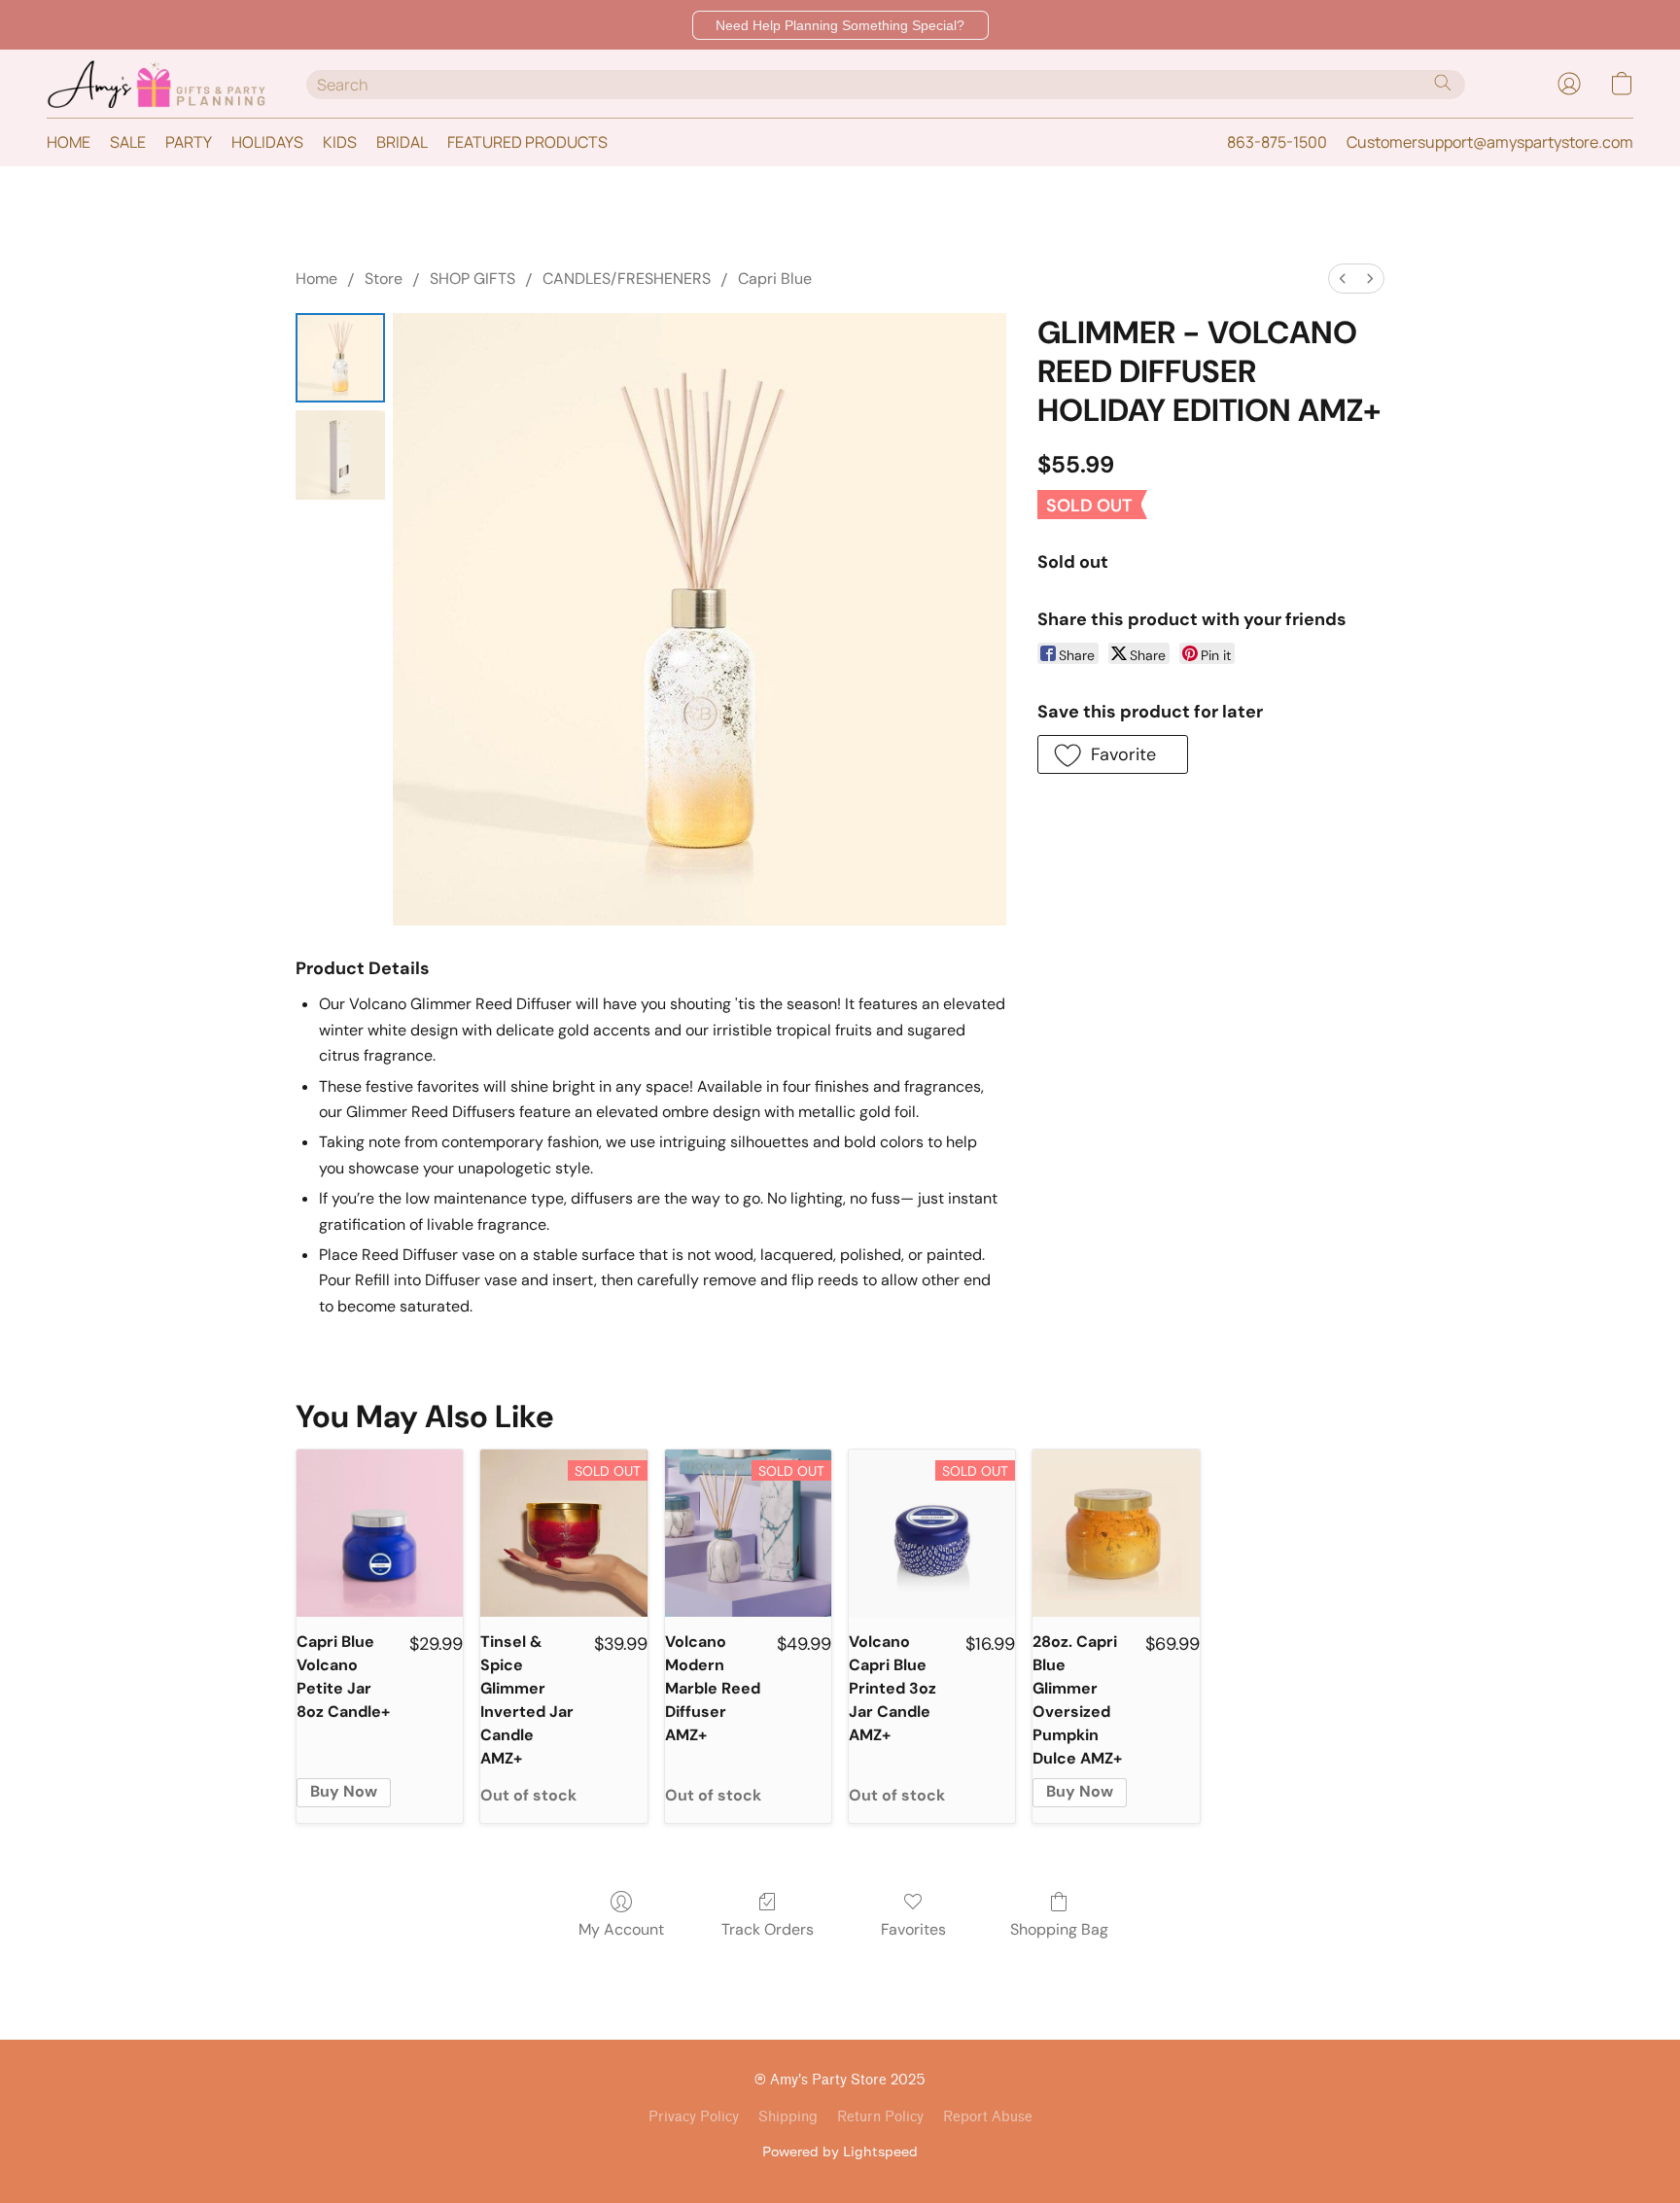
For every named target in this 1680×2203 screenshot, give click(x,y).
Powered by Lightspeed (840, 2151)
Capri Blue (775, 279)
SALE (128, 142)
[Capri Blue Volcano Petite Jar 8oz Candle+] (380, 1533)
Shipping (788, 2117)
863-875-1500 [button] (1277, 142)
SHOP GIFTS (472, 279)
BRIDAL (402, 142)
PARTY (189, 142)
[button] (840, 25)
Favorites (913, 1929)
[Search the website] (1443, 83)
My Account (621, 1929)
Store (384, 279)
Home (316, 279)
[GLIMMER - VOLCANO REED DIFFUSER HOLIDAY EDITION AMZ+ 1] (340, 455)
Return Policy (880, 2117)
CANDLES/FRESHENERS (627, 279)
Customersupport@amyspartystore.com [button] (1490, 142)
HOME (69, 142)
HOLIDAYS (267, 142)
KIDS (340, 142)
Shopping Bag (1059, 1929)
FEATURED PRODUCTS (527, 142)
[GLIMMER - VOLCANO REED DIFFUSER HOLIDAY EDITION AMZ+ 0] (340, 358)
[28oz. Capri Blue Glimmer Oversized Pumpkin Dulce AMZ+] (1116, 1533)
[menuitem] (1343, 279)
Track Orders (768, 1929)
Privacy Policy (694, 2117)
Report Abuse (988, 2117)
